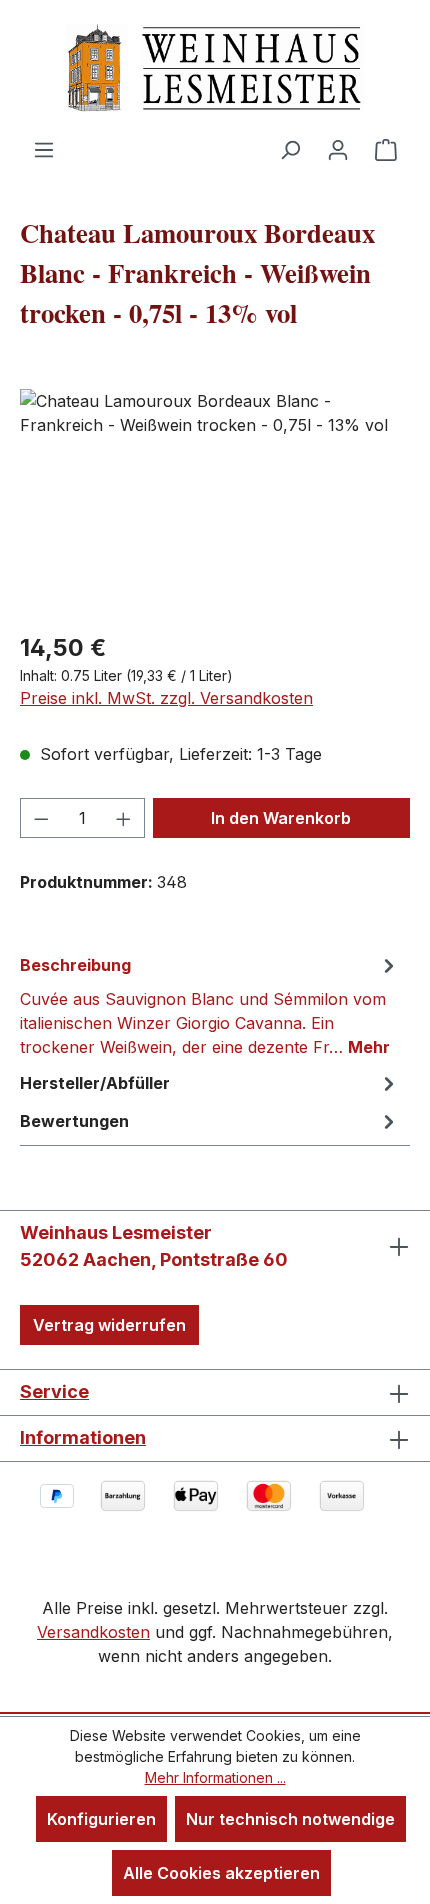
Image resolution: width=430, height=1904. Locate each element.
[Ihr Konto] (338, 149)
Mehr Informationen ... (215, 1777)
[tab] (210, 1005)
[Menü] (44, 149)
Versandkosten (93, 1632)
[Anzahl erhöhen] (124, 818)
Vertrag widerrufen (109, 1325)
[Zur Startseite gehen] (215, 68)
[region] (215, 501)
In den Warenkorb (281, 818)
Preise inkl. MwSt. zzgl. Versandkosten (166, 698)
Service (54, 1391)
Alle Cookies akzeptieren (221, 1873)
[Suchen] (290, 149)
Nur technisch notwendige (290, 1819)
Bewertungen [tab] (74, 1121)
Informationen (83, 1437)
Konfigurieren (101, 1819)
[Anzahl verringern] (41, 818)
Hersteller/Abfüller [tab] (95, 1083)
